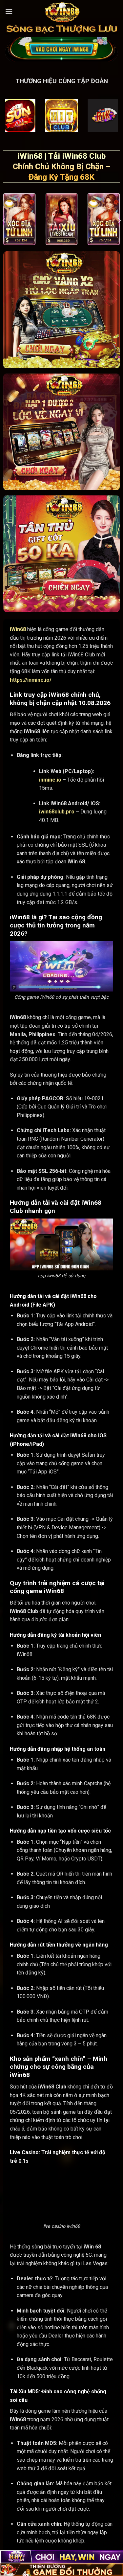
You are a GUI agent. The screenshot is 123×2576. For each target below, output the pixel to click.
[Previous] (4, 220)
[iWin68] (62, 11)
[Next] (119, 220)
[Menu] (9, 11)
